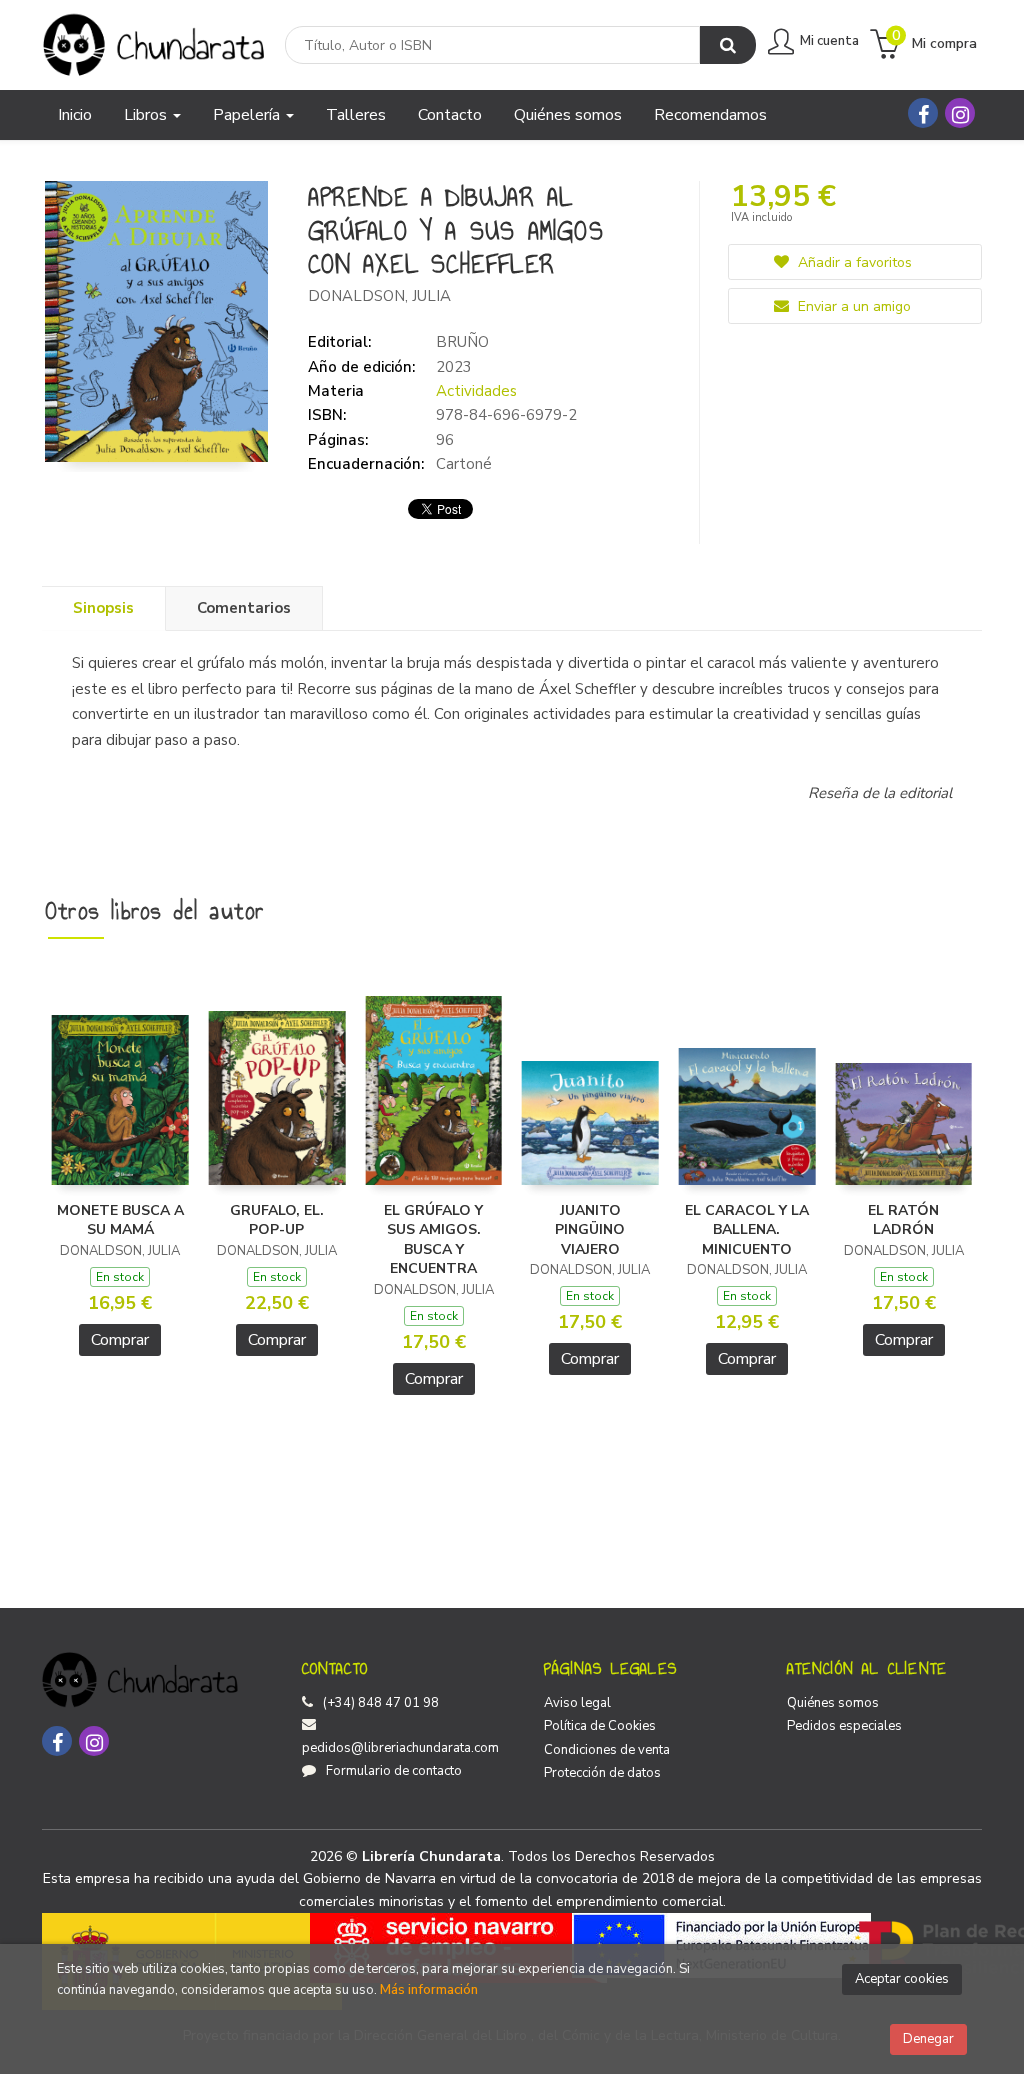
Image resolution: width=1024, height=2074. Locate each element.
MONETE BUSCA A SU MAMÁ (120, 1220)
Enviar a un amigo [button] (852, 306)
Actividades (476, 391)
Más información (429, 1990)
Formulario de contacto (394, 1771)
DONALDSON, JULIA (379, 296)
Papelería (248, 115)
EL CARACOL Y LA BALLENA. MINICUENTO (747, 1230)
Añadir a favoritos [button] (853, 262)
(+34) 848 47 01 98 (381, 1703)
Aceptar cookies (902, 1979)
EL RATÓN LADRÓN (903, 1220)
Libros (147, 115)
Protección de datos (602, 1773)
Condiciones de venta (607, 1750)
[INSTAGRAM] (960, 113)
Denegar (928, 2039)
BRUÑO (462, 342)
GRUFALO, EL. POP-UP (277, 1220)
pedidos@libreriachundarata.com (400, 1748)
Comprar (120, 1340)
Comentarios (244, 608)
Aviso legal (577, 1703)
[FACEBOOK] (923, 113)
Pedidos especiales (844, 1726)
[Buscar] (728, 45)
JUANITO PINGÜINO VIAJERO (590, 1230)
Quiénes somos (833, 1703)
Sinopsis (103, 608)
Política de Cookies (600, 1726)
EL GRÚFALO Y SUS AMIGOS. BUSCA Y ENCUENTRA (433, 1240)
